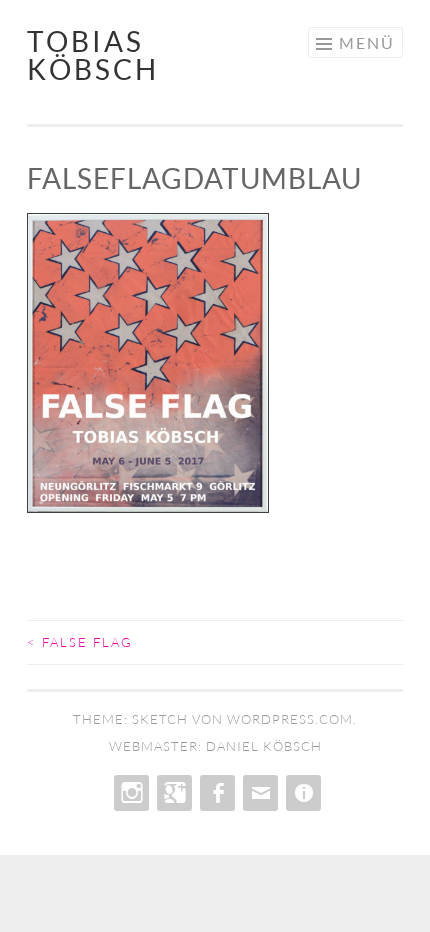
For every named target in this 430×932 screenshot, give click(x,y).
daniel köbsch (264, 746)
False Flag (80, 642)
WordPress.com (290, 719)
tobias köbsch (93, 55)
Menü (367, 42)
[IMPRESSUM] (301, 793)
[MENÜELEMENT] (129, 793)
